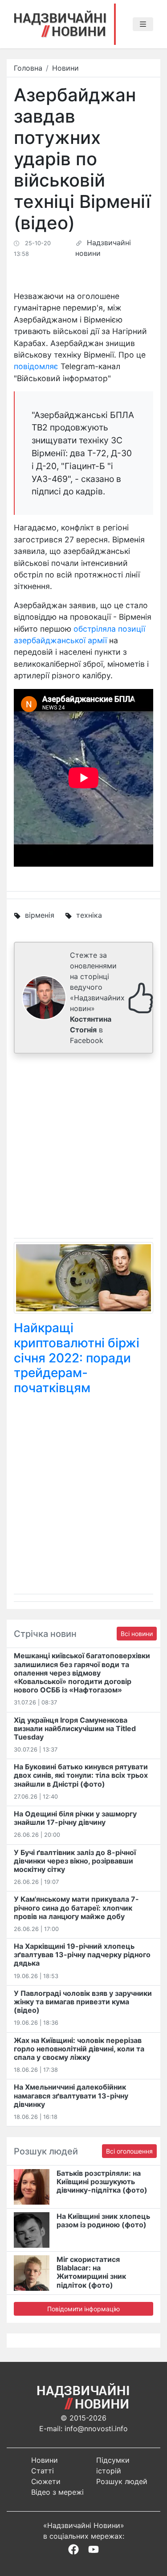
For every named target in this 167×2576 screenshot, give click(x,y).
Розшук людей (122, 2481)
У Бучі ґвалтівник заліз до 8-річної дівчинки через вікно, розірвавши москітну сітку (75, 1861)
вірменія (40, 915)
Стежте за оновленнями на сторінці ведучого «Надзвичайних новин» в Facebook (97, 998)
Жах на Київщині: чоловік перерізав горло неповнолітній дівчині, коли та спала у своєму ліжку (79, 2049)
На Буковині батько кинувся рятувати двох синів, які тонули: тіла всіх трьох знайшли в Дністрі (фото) (81, 1775)
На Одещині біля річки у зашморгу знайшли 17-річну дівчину (75, 1818)
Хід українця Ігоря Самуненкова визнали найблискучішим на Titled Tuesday (75, 1728)
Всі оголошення (129, 2151)
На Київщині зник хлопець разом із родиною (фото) (103, 2220)
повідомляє (36, 366)
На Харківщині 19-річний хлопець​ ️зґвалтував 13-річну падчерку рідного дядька (82, 1955)
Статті (43, 2471)
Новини (65, 68)
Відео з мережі (57, 2492)
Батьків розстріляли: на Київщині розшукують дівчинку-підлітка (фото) (102, 2182)
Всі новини (137, 1634)
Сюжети (46, 2481)
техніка (89, 915)
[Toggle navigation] (143, 24)
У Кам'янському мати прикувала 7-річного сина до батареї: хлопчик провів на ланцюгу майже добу (76, 1907)
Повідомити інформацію (83, 2309)
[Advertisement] (83, 1148)
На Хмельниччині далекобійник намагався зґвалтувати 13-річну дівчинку (71, 2095)
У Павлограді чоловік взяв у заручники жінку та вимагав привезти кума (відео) (83, 2002)
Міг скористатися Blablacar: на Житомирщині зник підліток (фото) (91, 2272)
